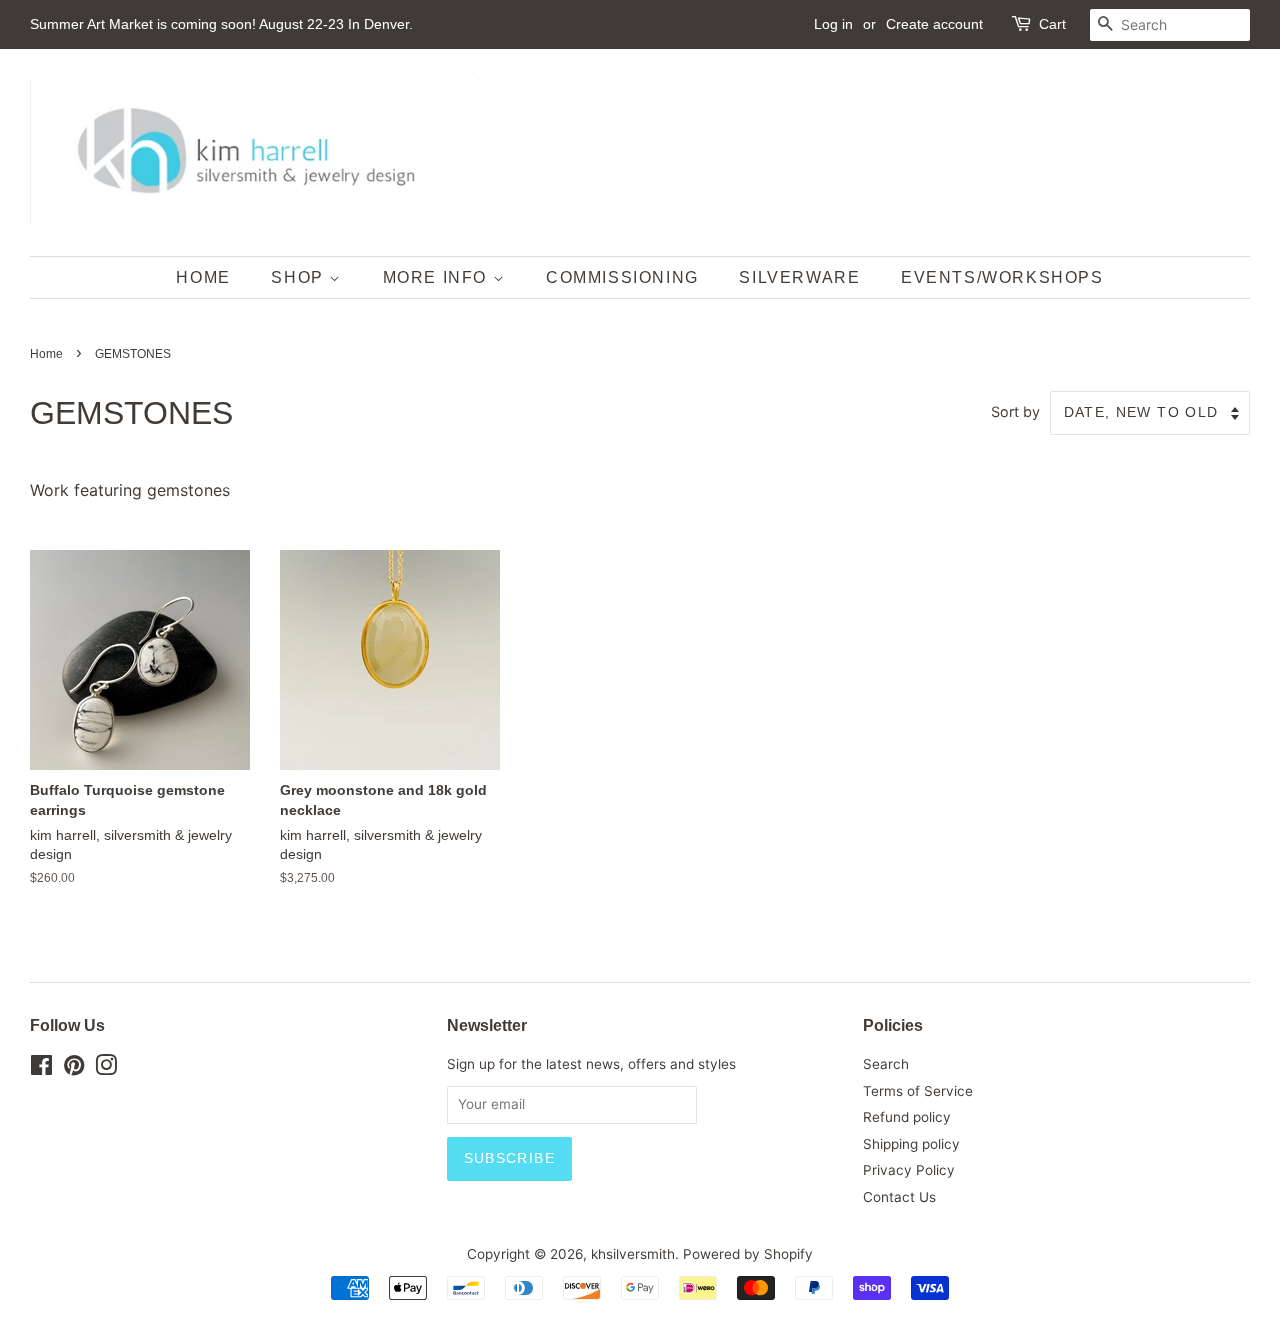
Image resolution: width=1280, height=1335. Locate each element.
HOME (203, 277)
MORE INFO (438, 277)
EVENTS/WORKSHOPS (1002, 277)
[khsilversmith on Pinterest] (74, 1069)
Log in (833, 24)
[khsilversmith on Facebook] (41, 1069)
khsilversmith (633, 1254)
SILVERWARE (799, 277)
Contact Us (899, 1197)
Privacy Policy (909, 1170)
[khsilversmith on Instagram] (106, 1069)
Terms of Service (918, 1091)
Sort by (1015, 411)
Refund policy (907, 1117)
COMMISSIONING (622, 277)
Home (46, 354)
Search (886, 1064)
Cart (1052, 24)
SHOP (300, 277)
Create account (934, 24)
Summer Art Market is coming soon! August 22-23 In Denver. (221, 24)
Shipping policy (911, 1144)
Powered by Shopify (748, 1254)
